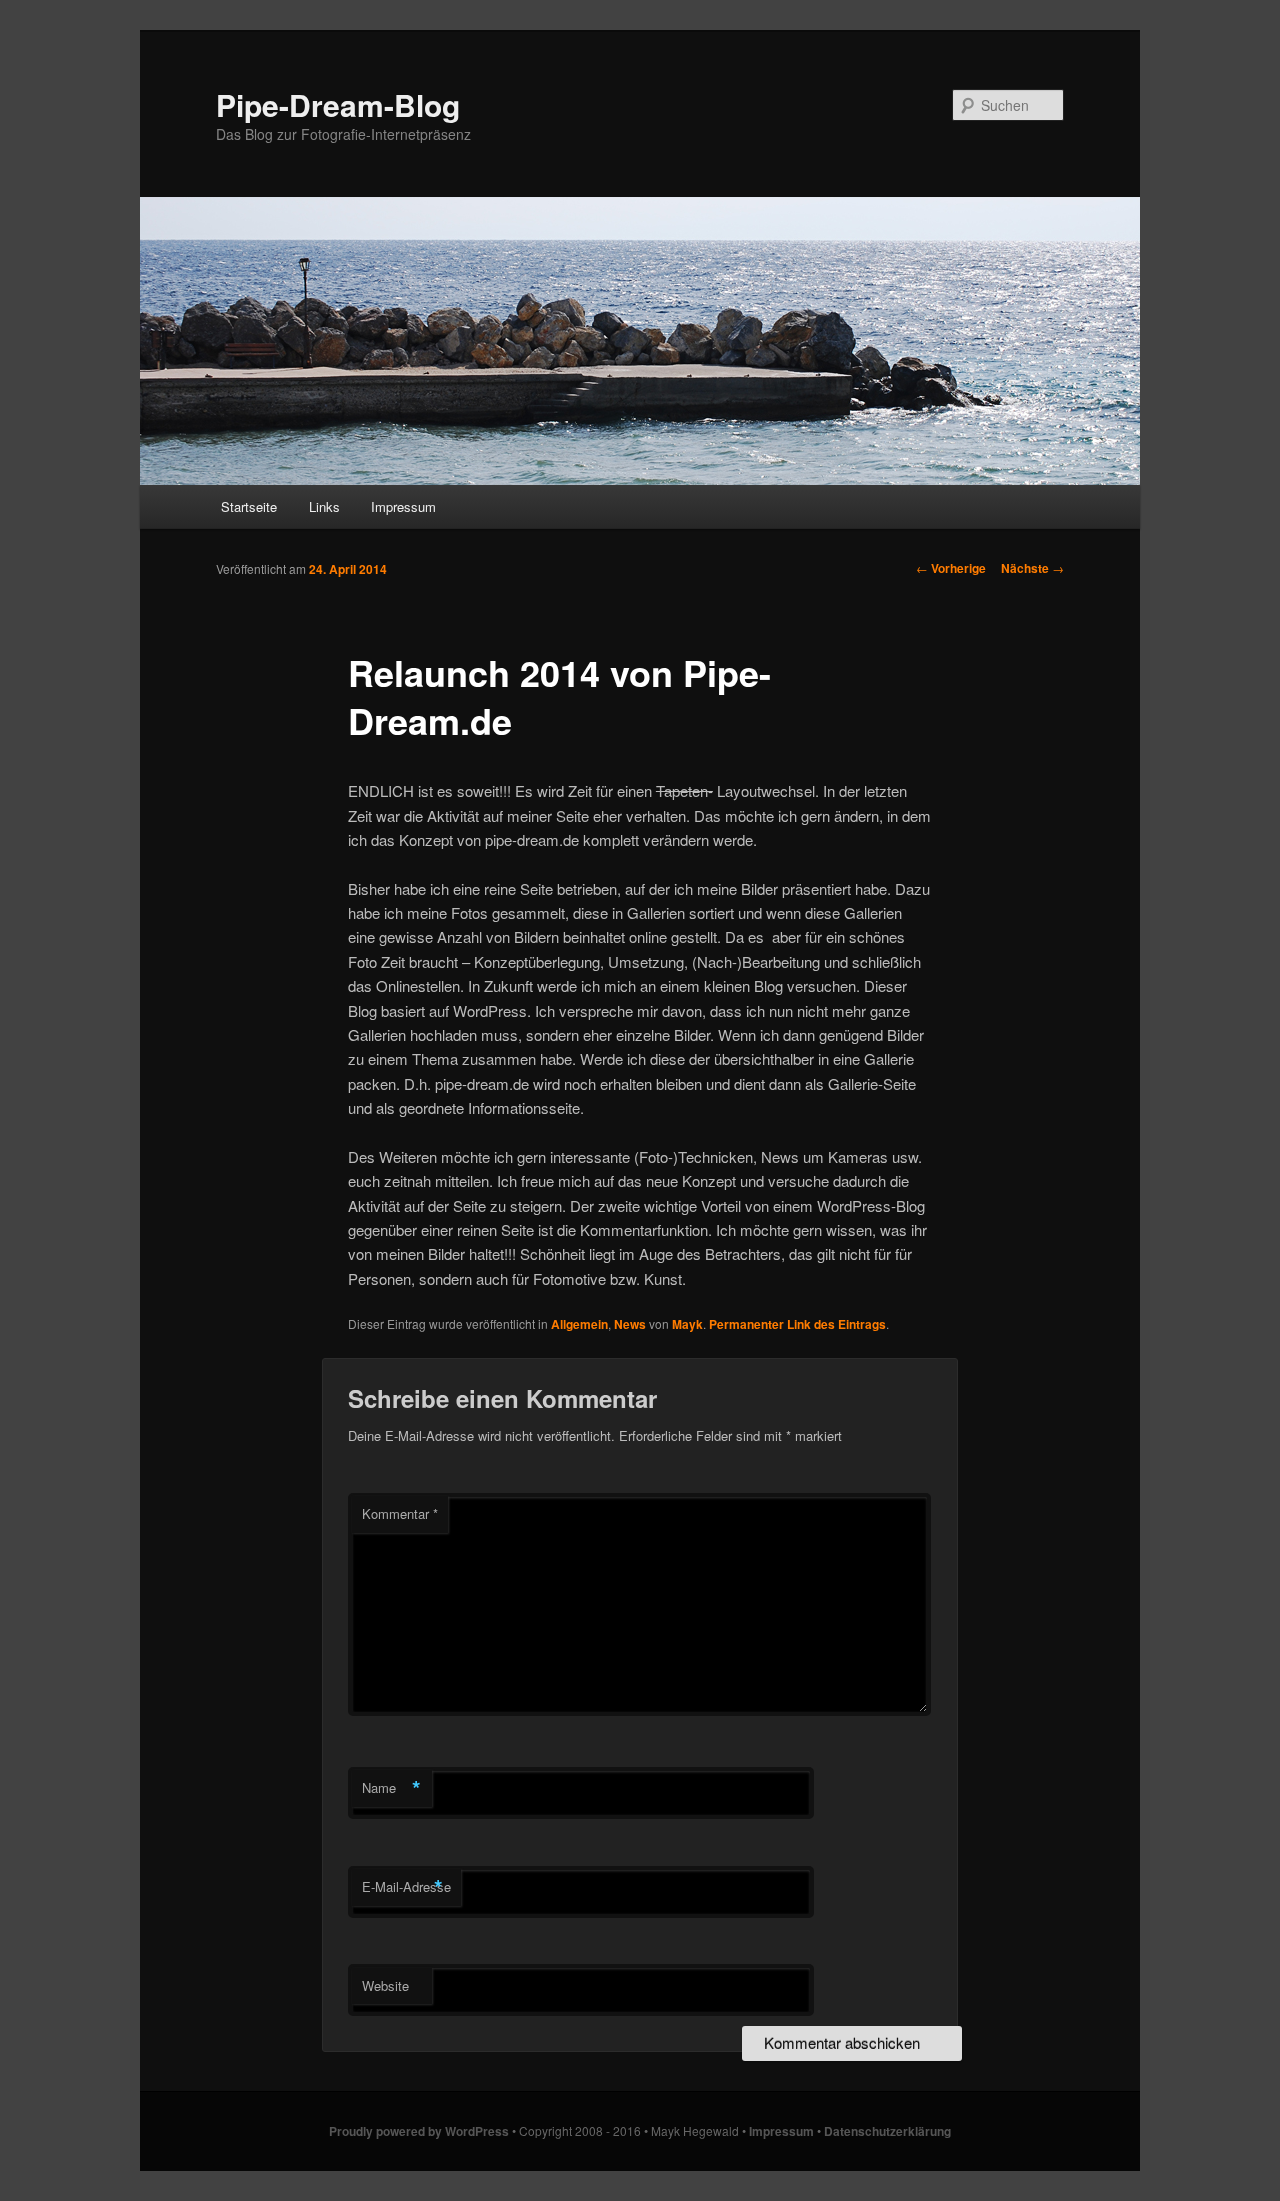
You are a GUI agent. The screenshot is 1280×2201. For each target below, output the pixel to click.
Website (385, 1985)
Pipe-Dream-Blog (338, 104)
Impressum (403, 506)
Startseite (249, 506)
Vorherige (951, 568)
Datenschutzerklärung (887, 2131)
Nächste (1032, 568)
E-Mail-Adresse (406, 1887)
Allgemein (579, 1324)
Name (391, 1788)
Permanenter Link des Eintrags (797, 1324)
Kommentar (400, 1513)
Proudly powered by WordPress (419, 2131)
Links (324, 506)
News (630, 1324)
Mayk (687, 1324)
